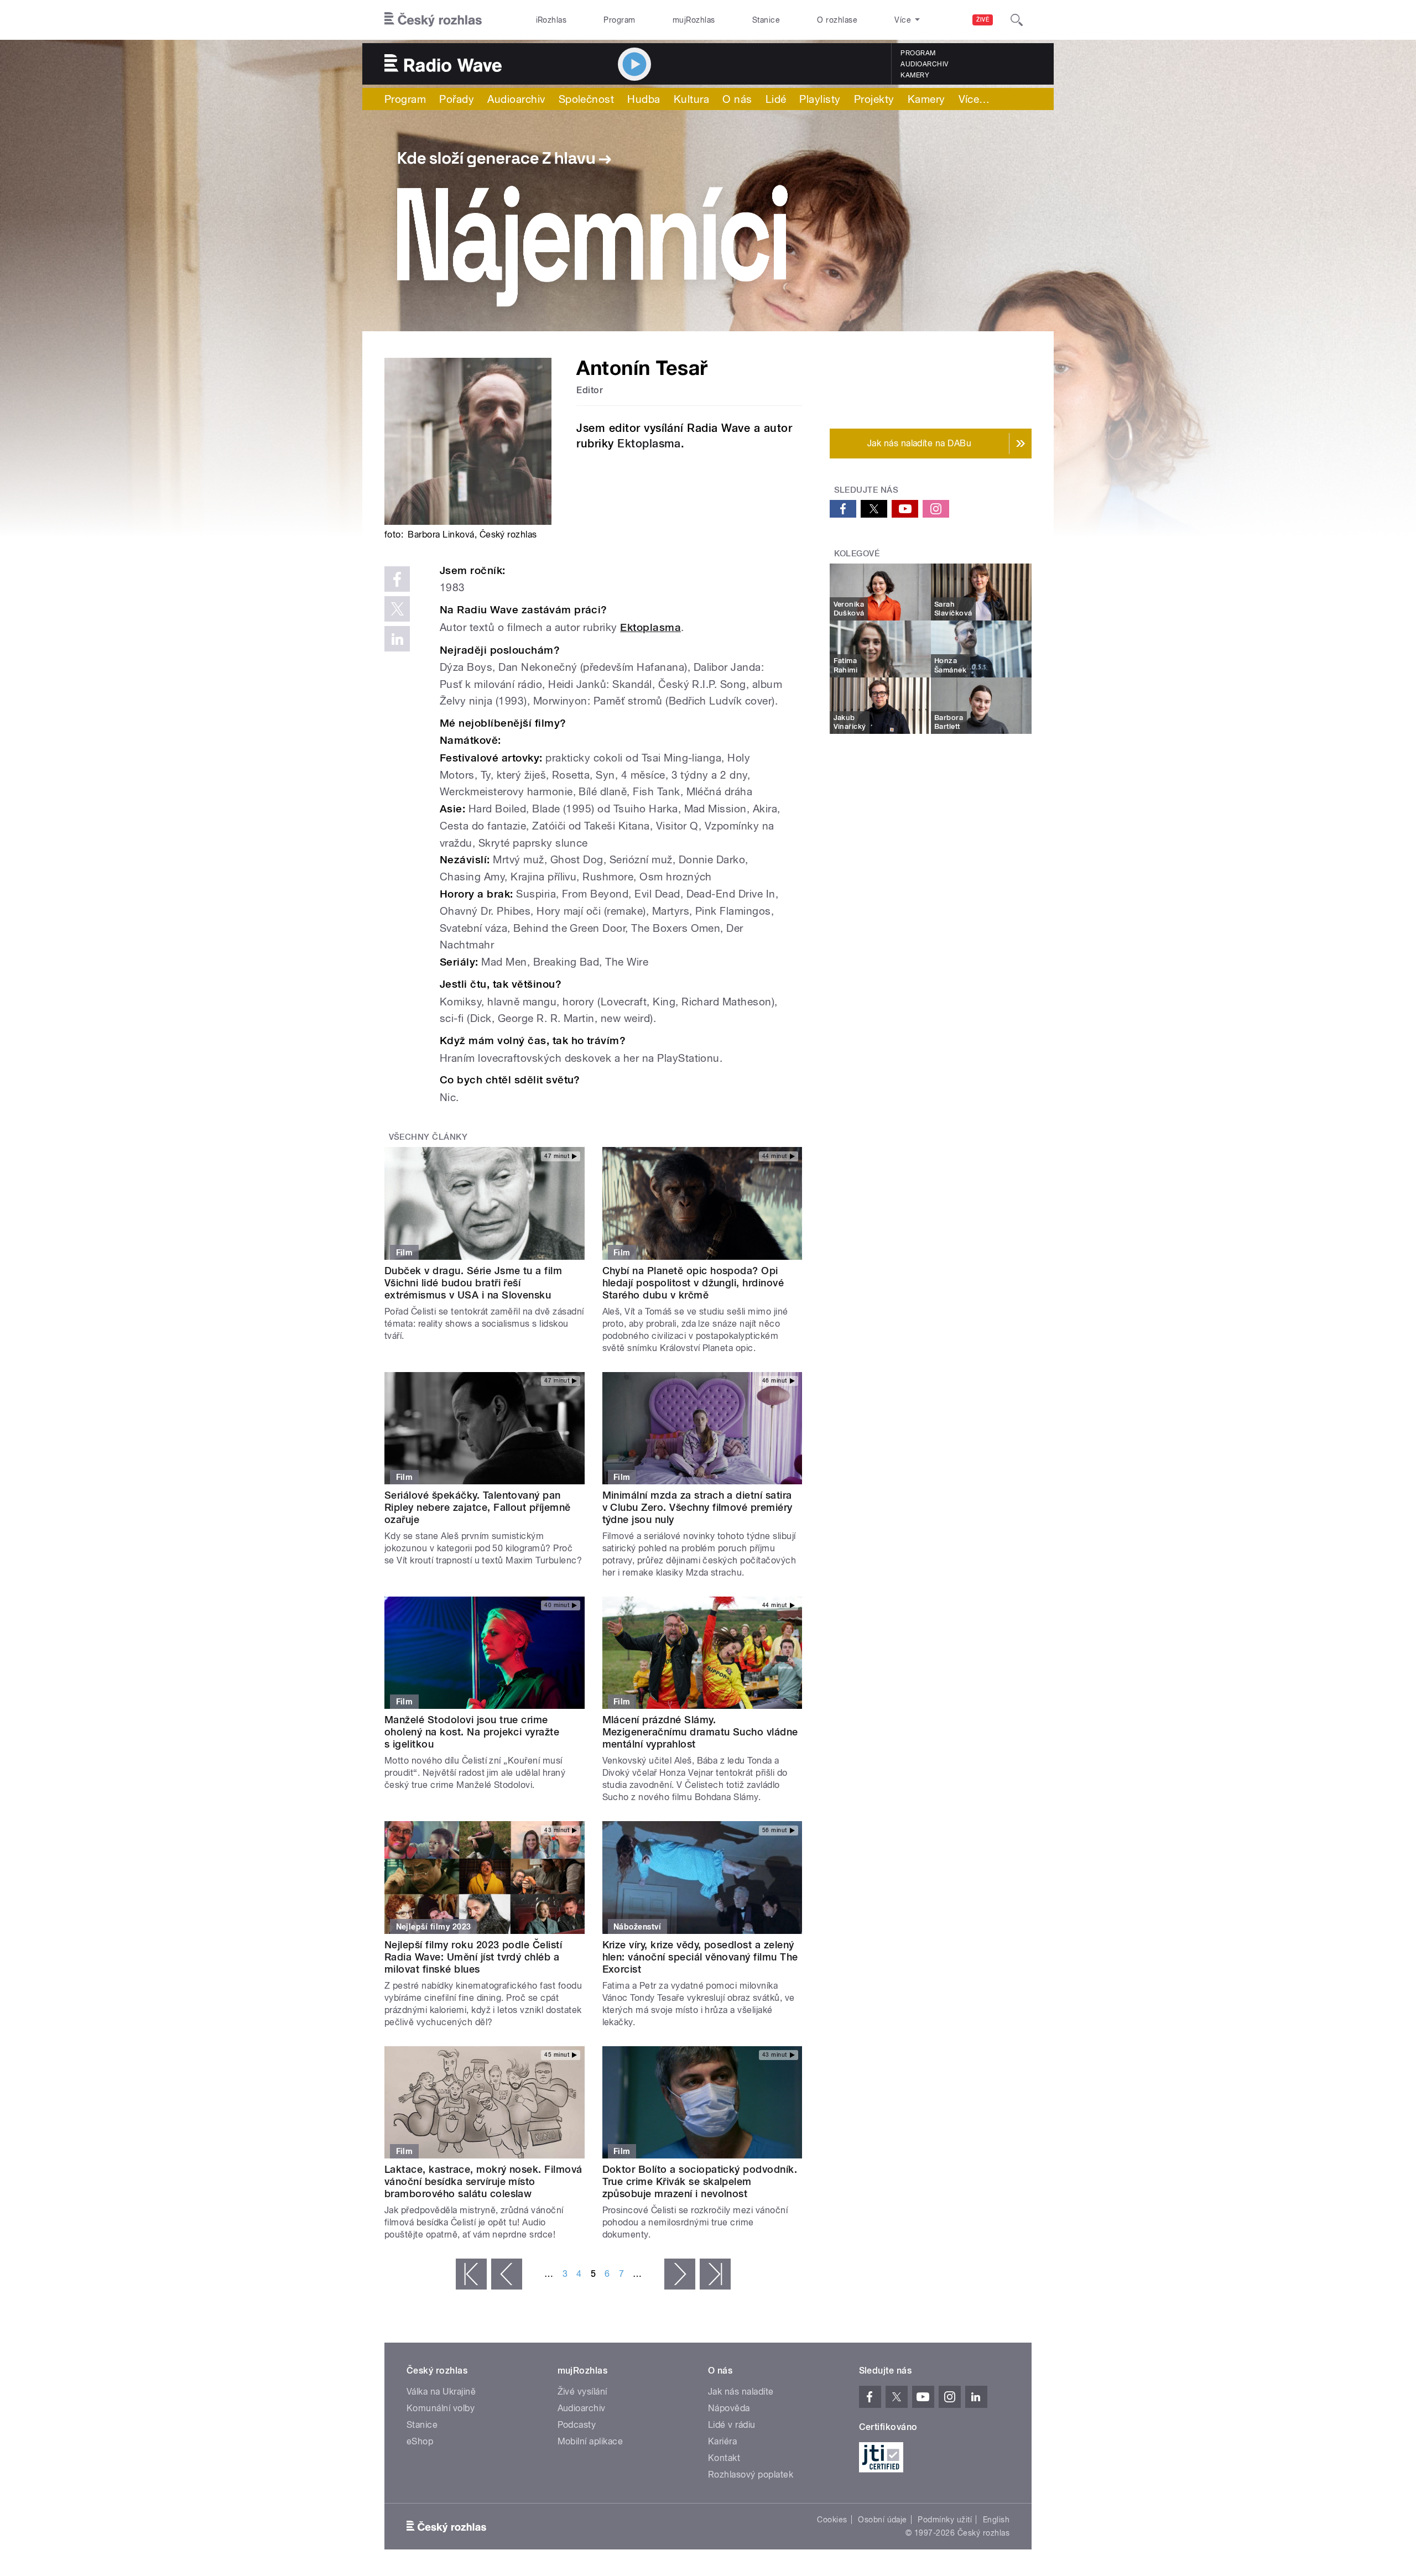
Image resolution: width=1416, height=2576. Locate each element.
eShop (420, 2441)
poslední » (715, 2274)
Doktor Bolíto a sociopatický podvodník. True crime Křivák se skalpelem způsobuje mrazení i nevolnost (700, 2181)
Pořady (457, 99)
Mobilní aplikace (590, 2441)
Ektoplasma (649, 444)
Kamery (915, 75)
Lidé (776, 99)
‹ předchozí (507, 2274)
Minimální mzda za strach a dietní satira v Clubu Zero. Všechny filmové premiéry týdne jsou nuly (697, 1507)
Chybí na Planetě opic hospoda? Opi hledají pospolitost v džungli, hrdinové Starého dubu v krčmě (693, 1283)
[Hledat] (1017, 20)
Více (974, 99)
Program (619, 20)
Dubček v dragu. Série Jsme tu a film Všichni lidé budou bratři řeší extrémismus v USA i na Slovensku (473, 1283)
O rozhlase (837, 20)
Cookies (832, 2520)
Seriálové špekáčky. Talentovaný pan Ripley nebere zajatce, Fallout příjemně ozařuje (478, 1507)
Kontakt (724, 2458)
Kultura (691, 99)
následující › (680, 2274)
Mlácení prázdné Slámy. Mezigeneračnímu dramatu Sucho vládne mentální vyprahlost (700, 1732)
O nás (737, 99)
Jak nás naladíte (741, 2392)
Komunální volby (441, 2408)
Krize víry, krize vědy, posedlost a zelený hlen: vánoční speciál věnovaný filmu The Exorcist (700, 1957)
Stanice (766, 20)
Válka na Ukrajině (441, 2392)
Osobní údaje (883, 2520)
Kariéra (722, 2441)
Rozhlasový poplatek (751, 2475)
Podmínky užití (945, 2520)
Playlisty (820, 99)
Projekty (874, 99)
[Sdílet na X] (397, 609)
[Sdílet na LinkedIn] (397, 639)
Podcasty (577, 2425)
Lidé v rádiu (732, 2425)
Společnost (587, 99)
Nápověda (729, 2408)
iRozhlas (551, 20)
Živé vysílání (582, 2392)
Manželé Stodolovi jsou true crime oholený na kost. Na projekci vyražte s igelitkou (472, 1732)
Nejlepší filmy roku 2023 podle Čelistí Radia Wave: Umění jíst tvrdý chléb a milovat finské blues (473, 1957)
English (996, 2520)
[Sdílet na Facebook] (397, 579)
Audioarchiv (924, 64)
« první (471, 2274)
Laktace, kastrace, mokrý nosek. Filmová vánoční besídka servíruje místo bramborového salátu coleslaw (483, 2181)
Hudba (644, 99)
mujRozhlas (694, 20)
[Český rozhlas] (433, 20)
